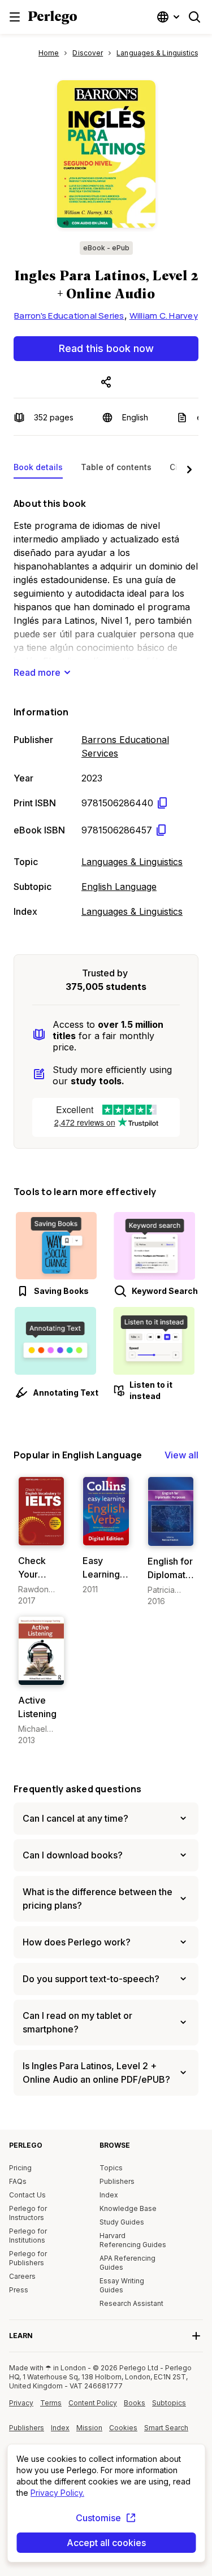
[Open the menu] (15, 17)
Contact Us (27, 2195)
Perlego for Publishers (28, 2258)
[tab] (38, 470)
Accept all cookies (106, 2543)
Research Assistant (131, 2303)
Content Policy (93, 2407)
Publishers (117, 2181)
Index (109, 2195)
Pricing (20, 2168)
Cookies (123, 2428)
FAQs (18, 2181)
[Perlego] (53, 19)
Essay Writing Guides (122, 2285)
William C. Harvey (164, 316)
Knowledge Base (128, 2208)
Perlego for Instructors (28, 2213)
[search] (194, 17)
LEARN (21, 2336)
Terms (51, 2403)
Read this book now (106, 348)
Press (19, 2290)
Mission (89, 2428)
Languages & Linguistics (132, 862)
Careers (22, 2276)
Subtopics (169, 2403)
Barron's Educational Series (69, 316)
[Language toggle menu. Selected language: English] (170, 17)
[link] (41, 1541)
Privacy (21, 2403)
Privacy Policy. (57, 2493)
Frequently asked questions (77, 1789)
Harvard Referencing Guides (133, 2240)
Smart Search (166, 2428)
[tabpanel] (106, 705)
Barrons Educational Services (125, 746)
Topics (111, 2168)
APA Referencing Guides (127, 2263)
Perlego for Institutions (28, 2236)
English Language (119, 887)
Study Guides (122, 2222)
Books (135, 2403)
